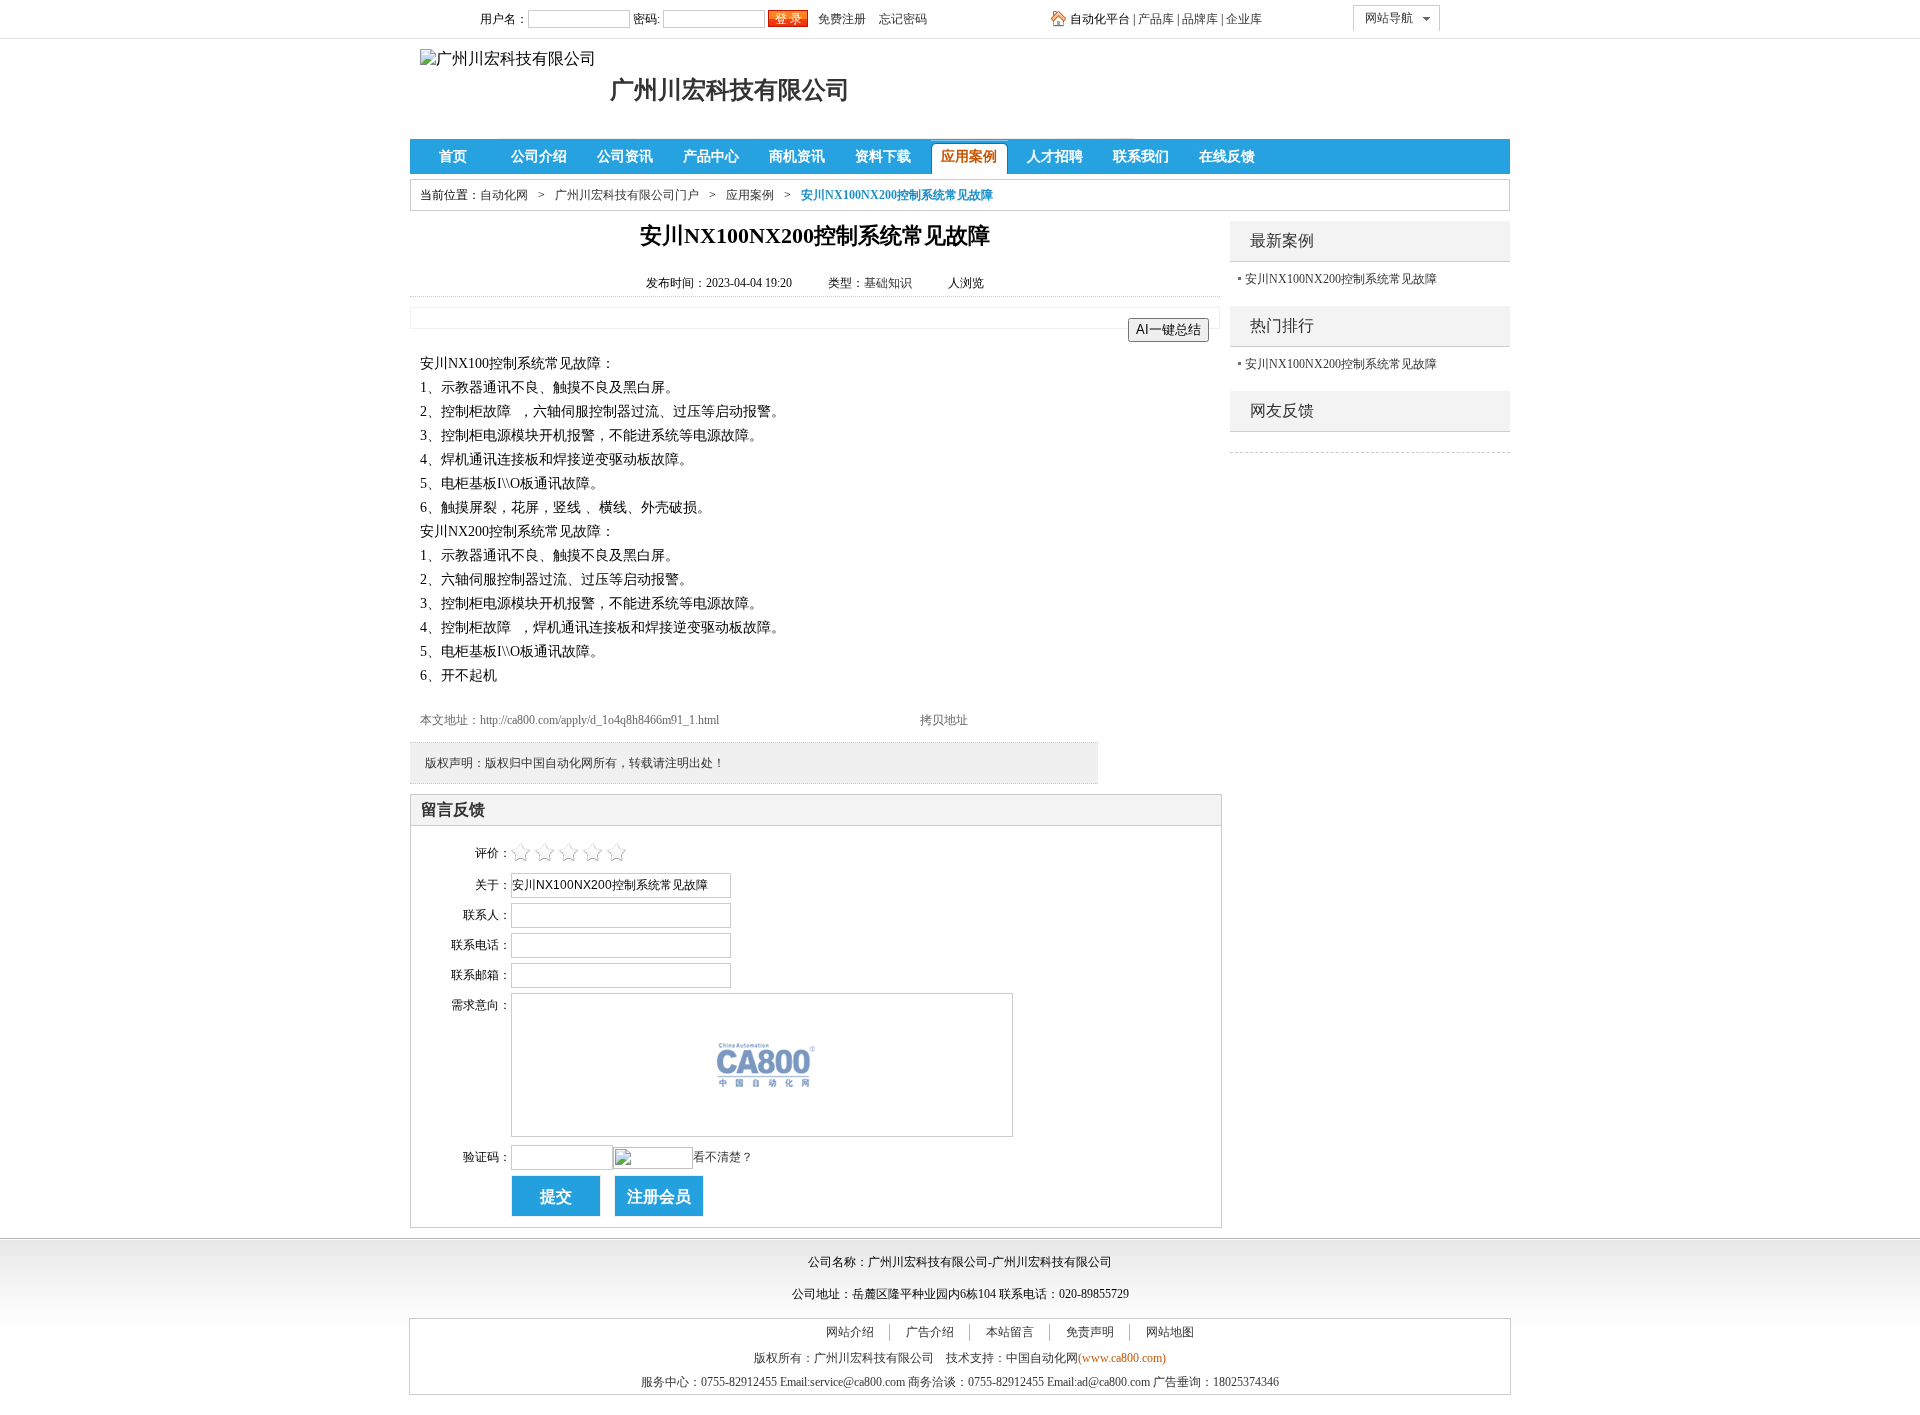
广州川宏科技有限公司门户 (627, 195)
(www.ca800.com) (1122, 1358)
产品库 (1156, 19)
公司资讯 (625, 156)
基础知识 (888, 283)
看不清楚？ (723, 1157)
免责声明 (1090, 1332)
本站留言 (1010, 1332)
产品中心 (711, 156)
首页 (453, 156)
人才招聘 (1055, 156)
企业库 (1244, 19)
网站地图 (1170, 1332)
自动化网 (504, 195)
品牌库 (1200, 19)
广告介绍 (930, 1332)
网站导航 (1389, 18)
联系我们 (1141, 156)
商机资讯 (797, 156)
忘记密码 (903, 19)
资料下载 (883, 156)
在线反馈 (1227, 156)
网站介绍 (850, 1332)
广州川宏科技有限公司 (730, 89)
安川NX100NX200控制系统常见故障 (1341, 279)
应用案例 (969, 156)
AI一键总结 (1168, 329)
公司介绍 (539, 156)
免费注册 (842, 19)
